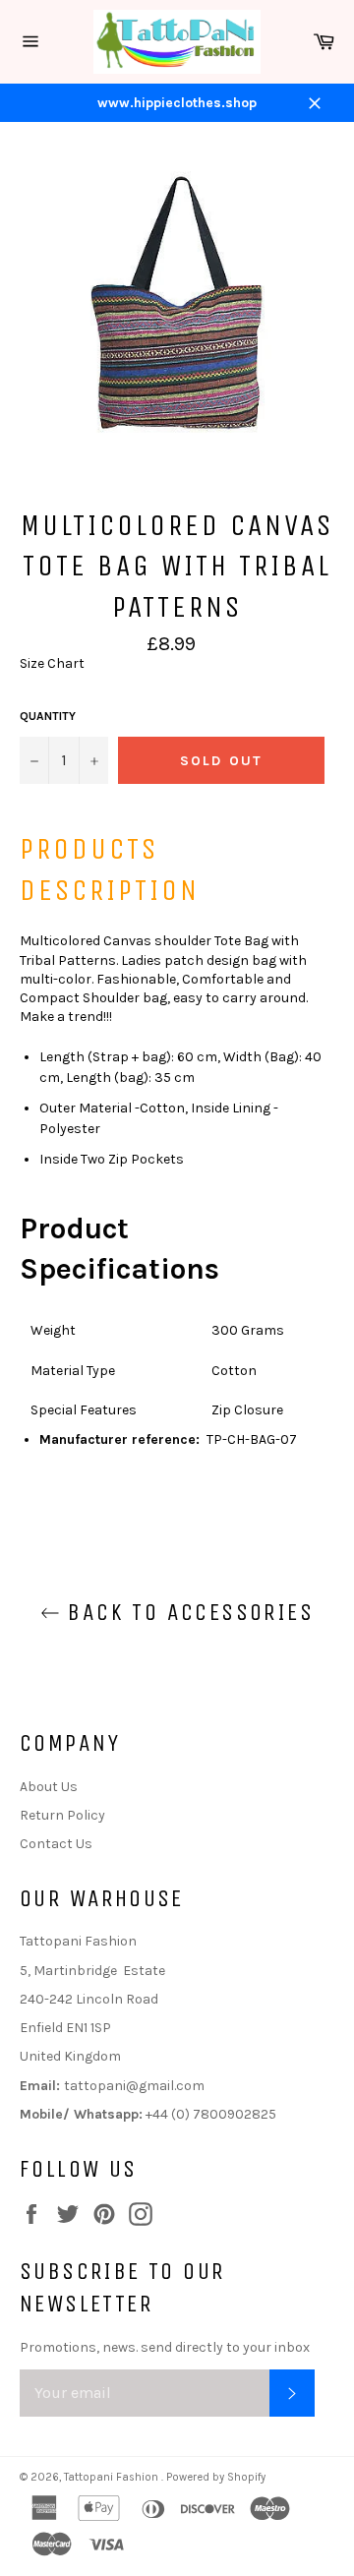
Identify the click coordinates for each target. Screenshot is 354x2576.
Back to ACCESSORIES (187, 1612)
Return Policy (62, 1815)
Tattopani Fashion (113, 2477)
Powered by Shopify (216, 2477)
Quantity (48, 716)
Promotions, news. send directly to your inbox (165, 2347)
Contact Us (56, 1844)
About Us (49, 1787)
